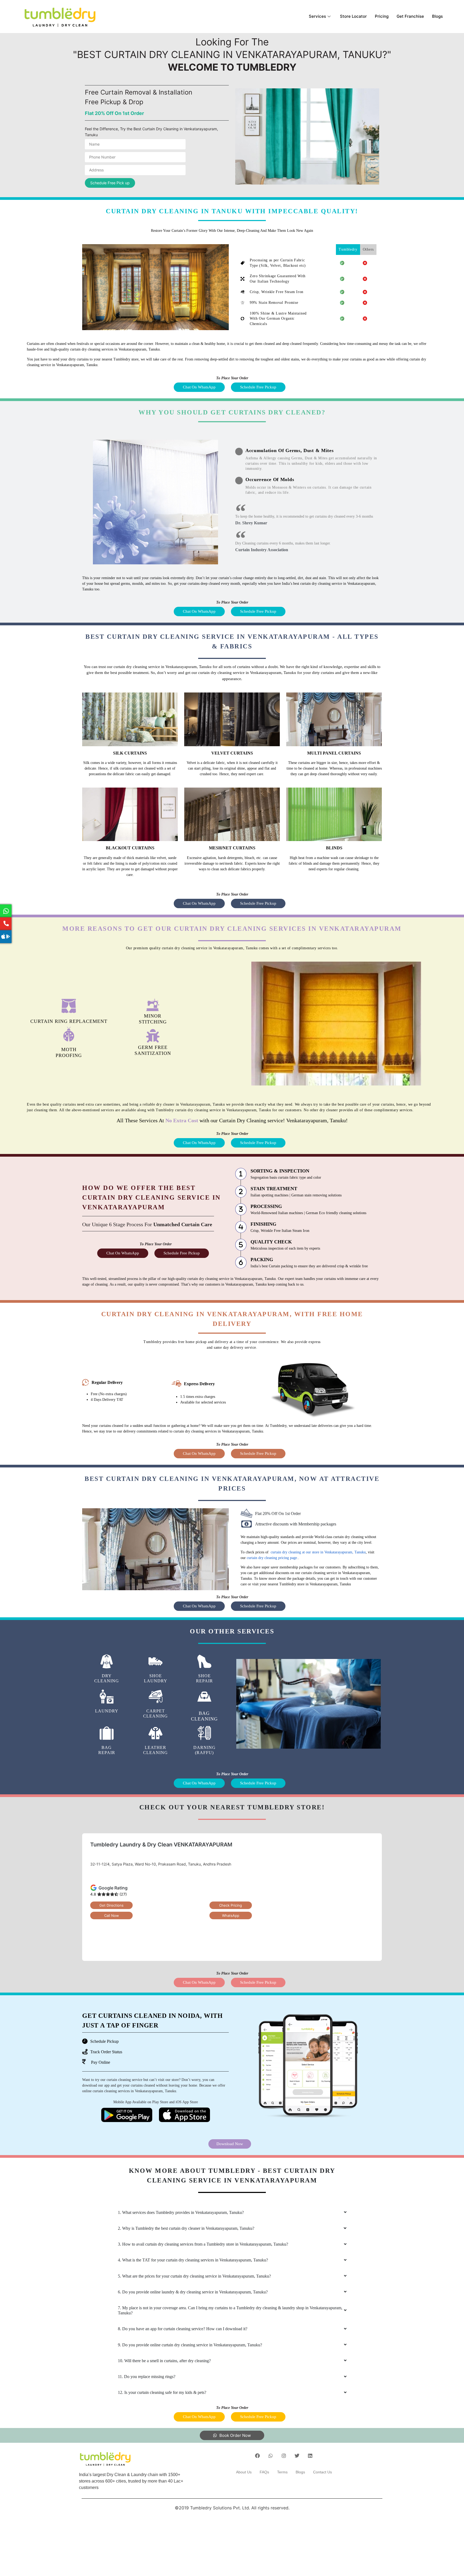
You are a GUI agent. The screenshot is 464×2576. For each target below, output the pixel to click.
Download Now (230, 2144)
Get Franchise (410, 16)
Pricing (382, 16)
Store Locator (353, 16)
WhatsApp (231, 1915)
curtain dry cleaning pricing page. (272, 1558)
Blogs (437, 16)
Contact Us (322, 2472)
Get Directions (111, 1905)
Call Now (112, 1915)
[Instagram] (284, 2456)
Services (317, 16)
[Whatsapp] (271, 2456)
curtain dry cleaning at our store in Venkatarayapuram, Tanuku (318, 1552)
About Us (244, 2472)
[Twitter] (297, 2456)
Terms (282, 2472)
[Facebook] (258, 2456)
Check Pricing (231, 1905)
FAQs (264, 2472)
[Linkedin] (310, 2456)
